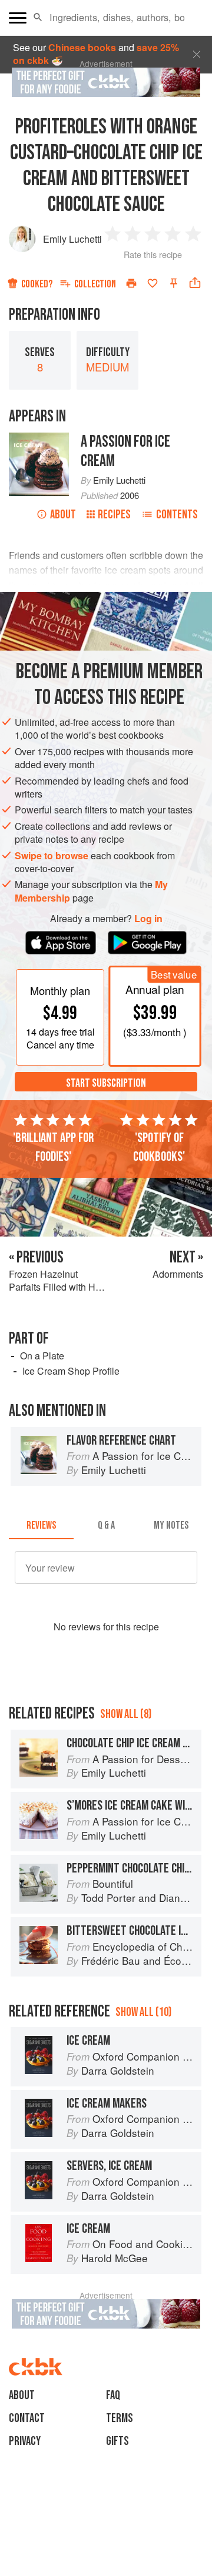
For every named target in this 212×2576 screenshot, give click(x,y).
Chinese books (82, 47)
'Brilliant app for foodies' (53, 1147)
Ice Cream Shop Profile (71, 1371)
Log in (148, 919)
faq (113, 2395)
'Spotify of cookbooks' (159, 1147)
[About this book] (39, 439)
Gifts (117, 2441)
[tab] (41, 1525)
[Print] (131, 283)
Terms (120, 2418)
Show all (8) (126, 1714)
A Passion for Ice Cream (125, 451)
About (63, 515)
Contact (27, 2418)
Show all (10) (143, 2012)
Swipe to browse (52, 855)
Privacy (25, 2441)
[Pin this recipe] (174, 283)
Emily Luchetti (72, 239)
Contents (177, 515)
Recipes (114, 515)
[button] (38, 18)
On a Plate (42, 1356)
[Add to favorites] (153, 283)
